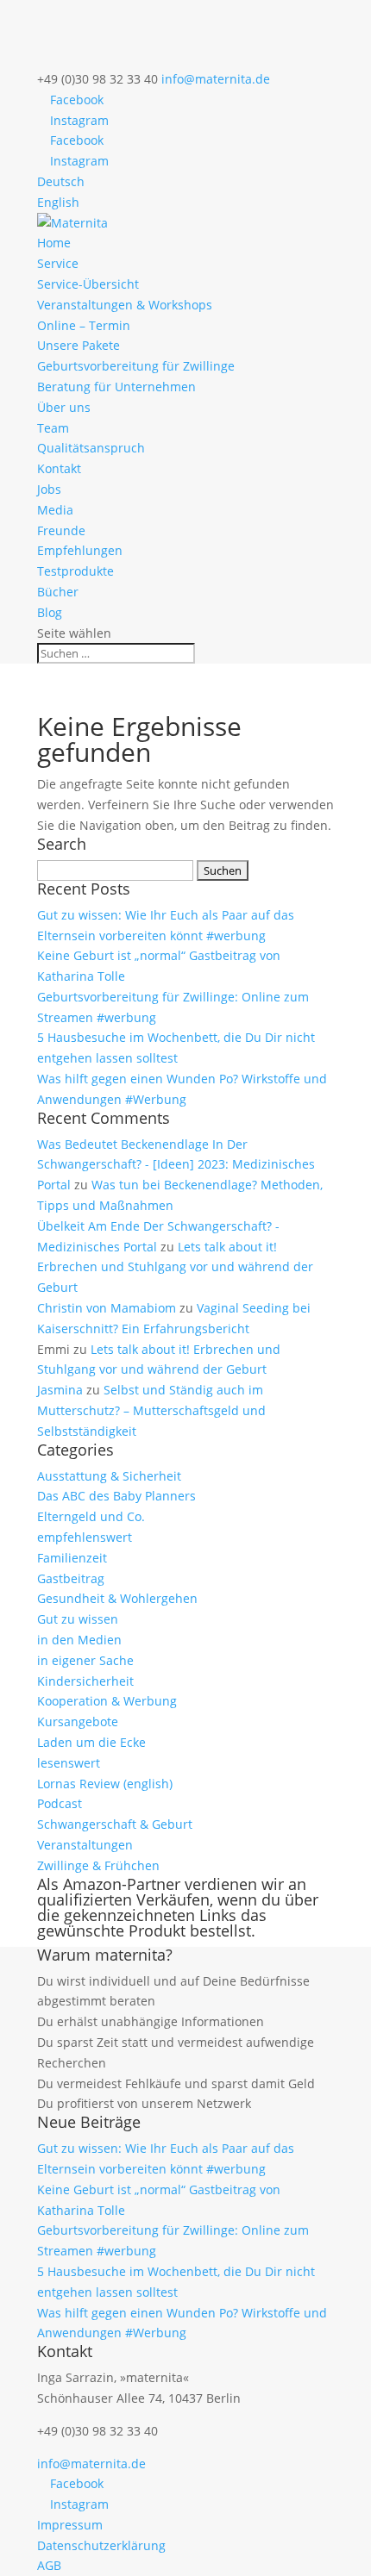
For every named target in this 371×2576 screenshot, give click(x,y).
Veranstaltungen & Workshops (125, 305)
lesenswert (69, 1763)
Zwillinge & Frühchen (98, 1865)
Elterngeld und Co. (91, 1516)
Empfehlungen (80, 550)
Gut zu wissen (78, 1619)
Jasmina (60, 1390)
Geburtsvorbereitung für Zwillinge (136, 366)
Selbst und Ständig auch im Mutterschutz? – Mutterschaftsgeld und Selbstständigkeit (151, 1410)
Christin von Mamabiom (107, 1308)
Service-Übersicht (88, 284)
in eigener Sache (85, 1660)
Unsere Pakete (79, 345)
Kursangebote (78, 1721)
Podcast (60, 1803)
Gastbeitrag (71, 1578)
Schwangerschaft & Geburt (115, 1824)
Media (55, 510)
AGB (49, 2565)
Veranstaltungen (85, 1845)
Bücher (58, 592)
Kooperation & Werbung (107, 1701)
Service (58, 263)
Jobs (49, 489)
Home (54, 243)
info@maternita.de (91, 2464)
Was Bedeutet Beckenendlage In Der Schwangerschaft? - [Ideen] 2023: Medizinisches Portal (176, 1165)
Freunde (61, 530)
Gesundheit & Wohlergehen (117, 1598)
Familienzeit (72, 1558)
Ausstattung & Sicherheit (109, 1476)
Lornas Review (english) (105, 1784)
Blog (50, 612)
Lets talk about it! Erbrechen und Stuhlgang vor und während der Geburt (175, 1267)
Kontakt (59, 468)
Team (53, 428)
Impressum (70, 2525)
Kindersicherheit (85, 1681)
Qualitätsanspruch (91, 448)
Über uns (64, 407)
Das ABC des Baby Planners (116, 1496)
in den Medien (79, 1640)
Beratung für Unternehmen (116, 387)
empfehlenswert (85, 1537)
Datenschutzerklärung (101, 2545)
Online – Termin (84, 325)
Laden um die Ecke (91, 1742)
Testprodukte (75, 571)
